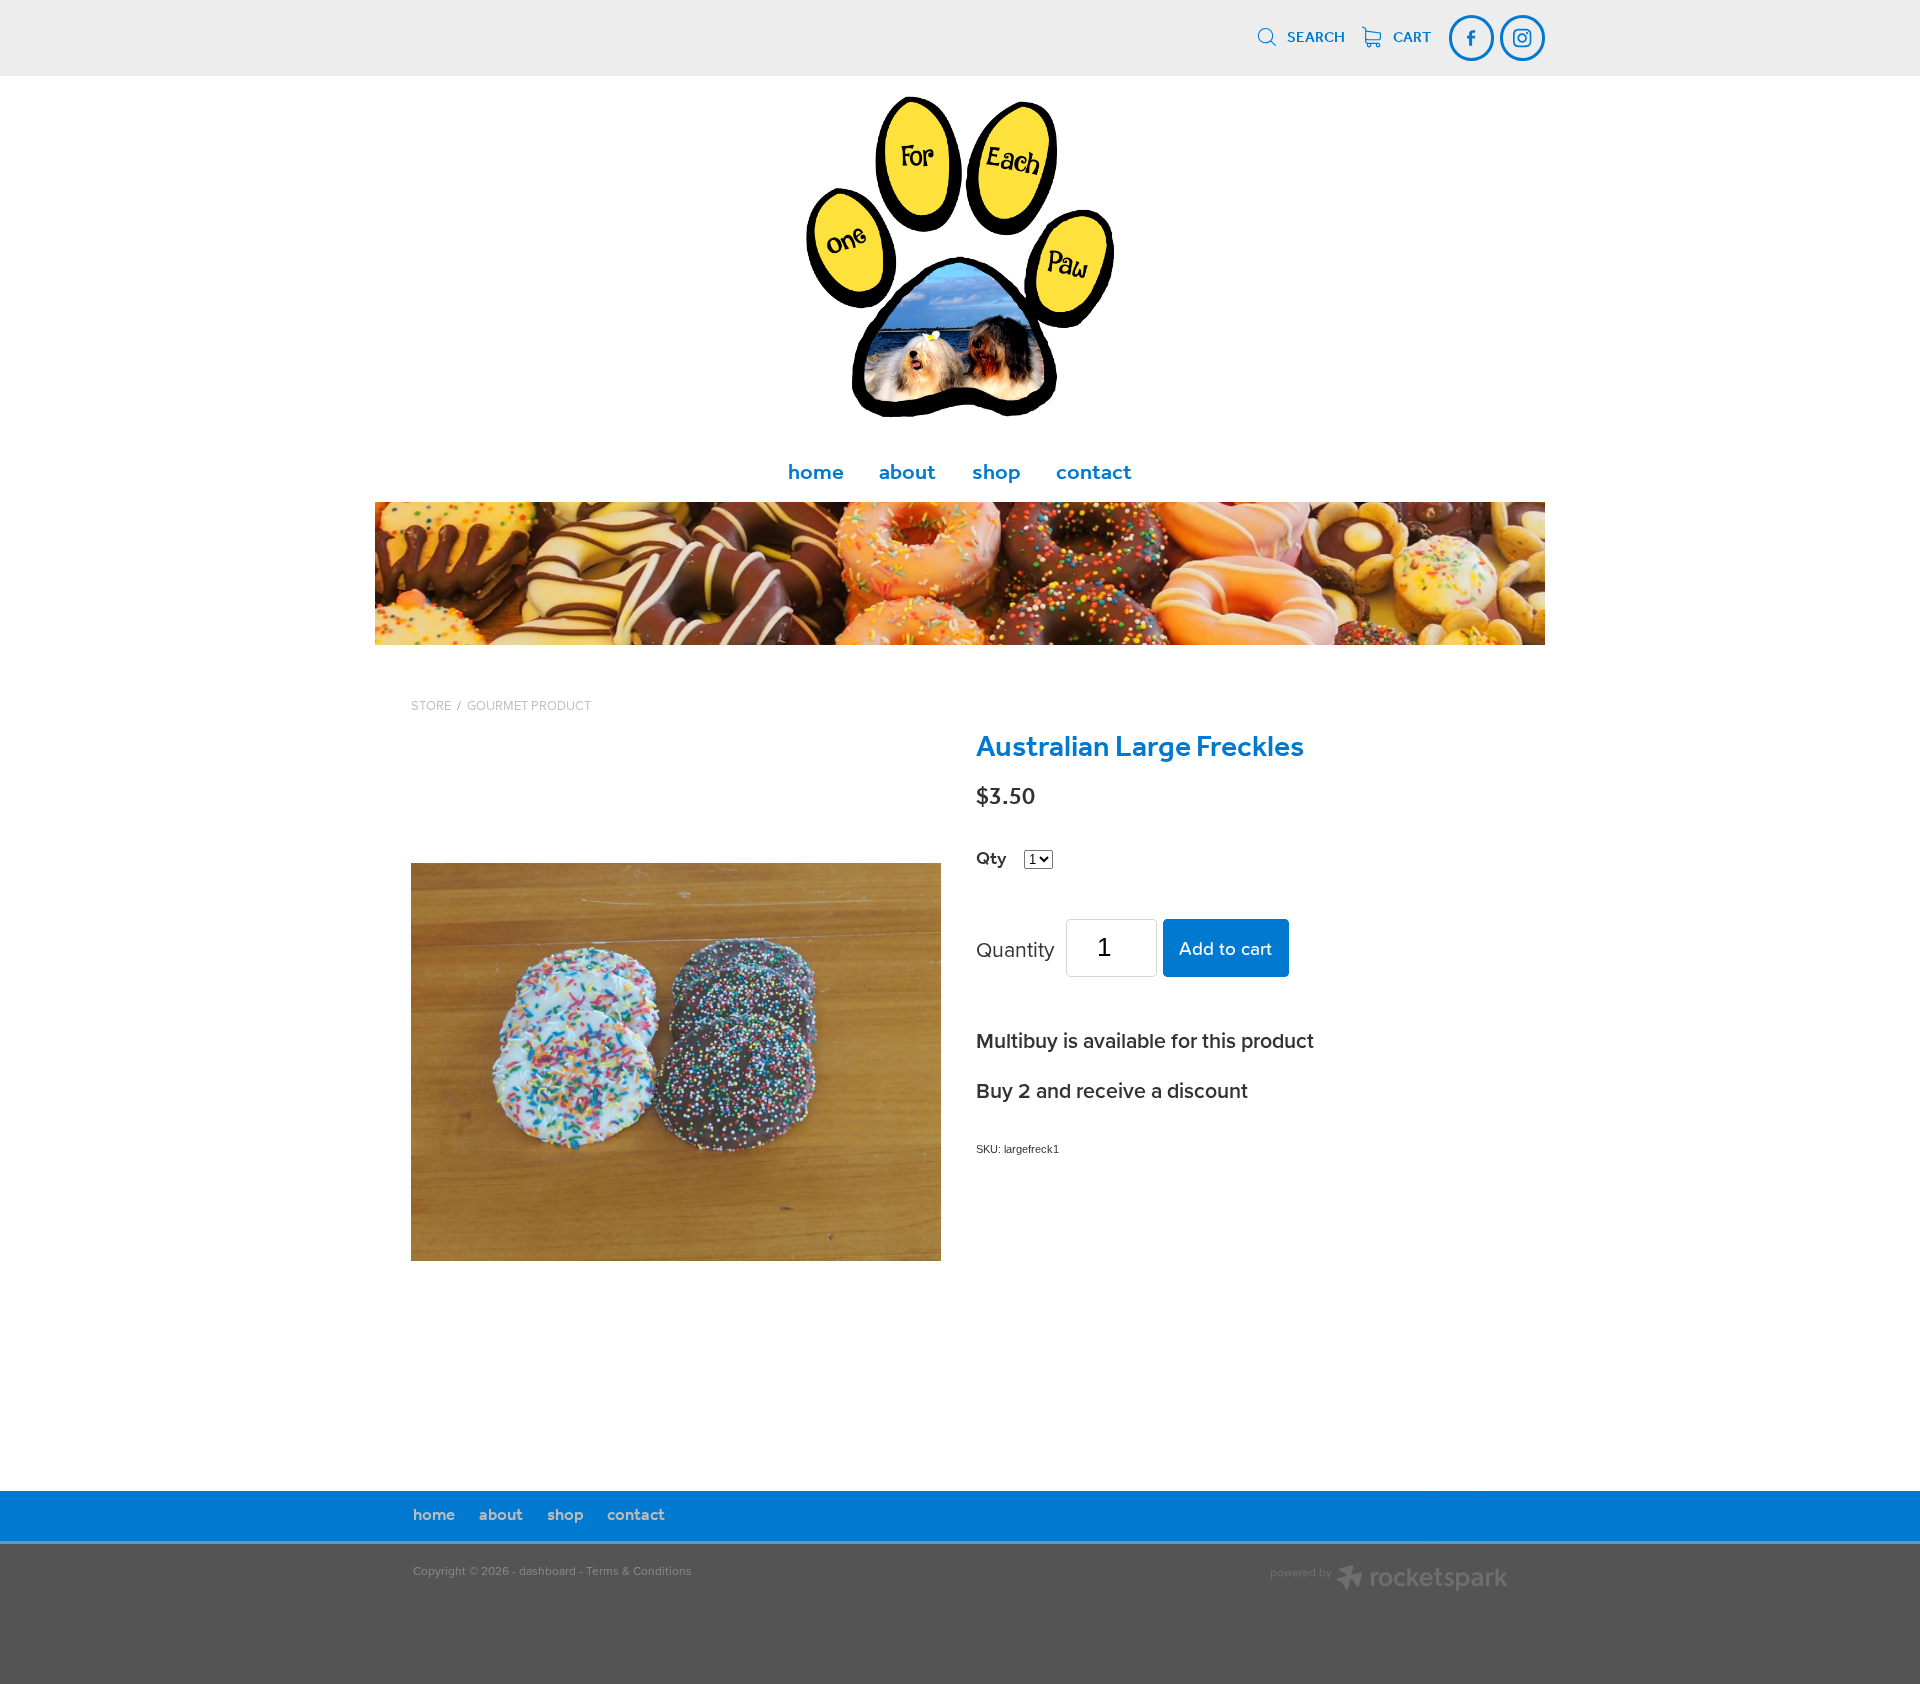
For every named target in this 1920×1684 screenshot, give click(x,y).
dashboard (547, 1570)
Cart (1410, 38)
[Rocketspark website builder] (1389, 1580)
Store (431, 705)
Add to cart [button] (1225, 947)
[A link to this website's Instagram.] (1522, 37)
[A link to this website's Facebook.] (1471, 37)
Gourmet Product (529, 705)
